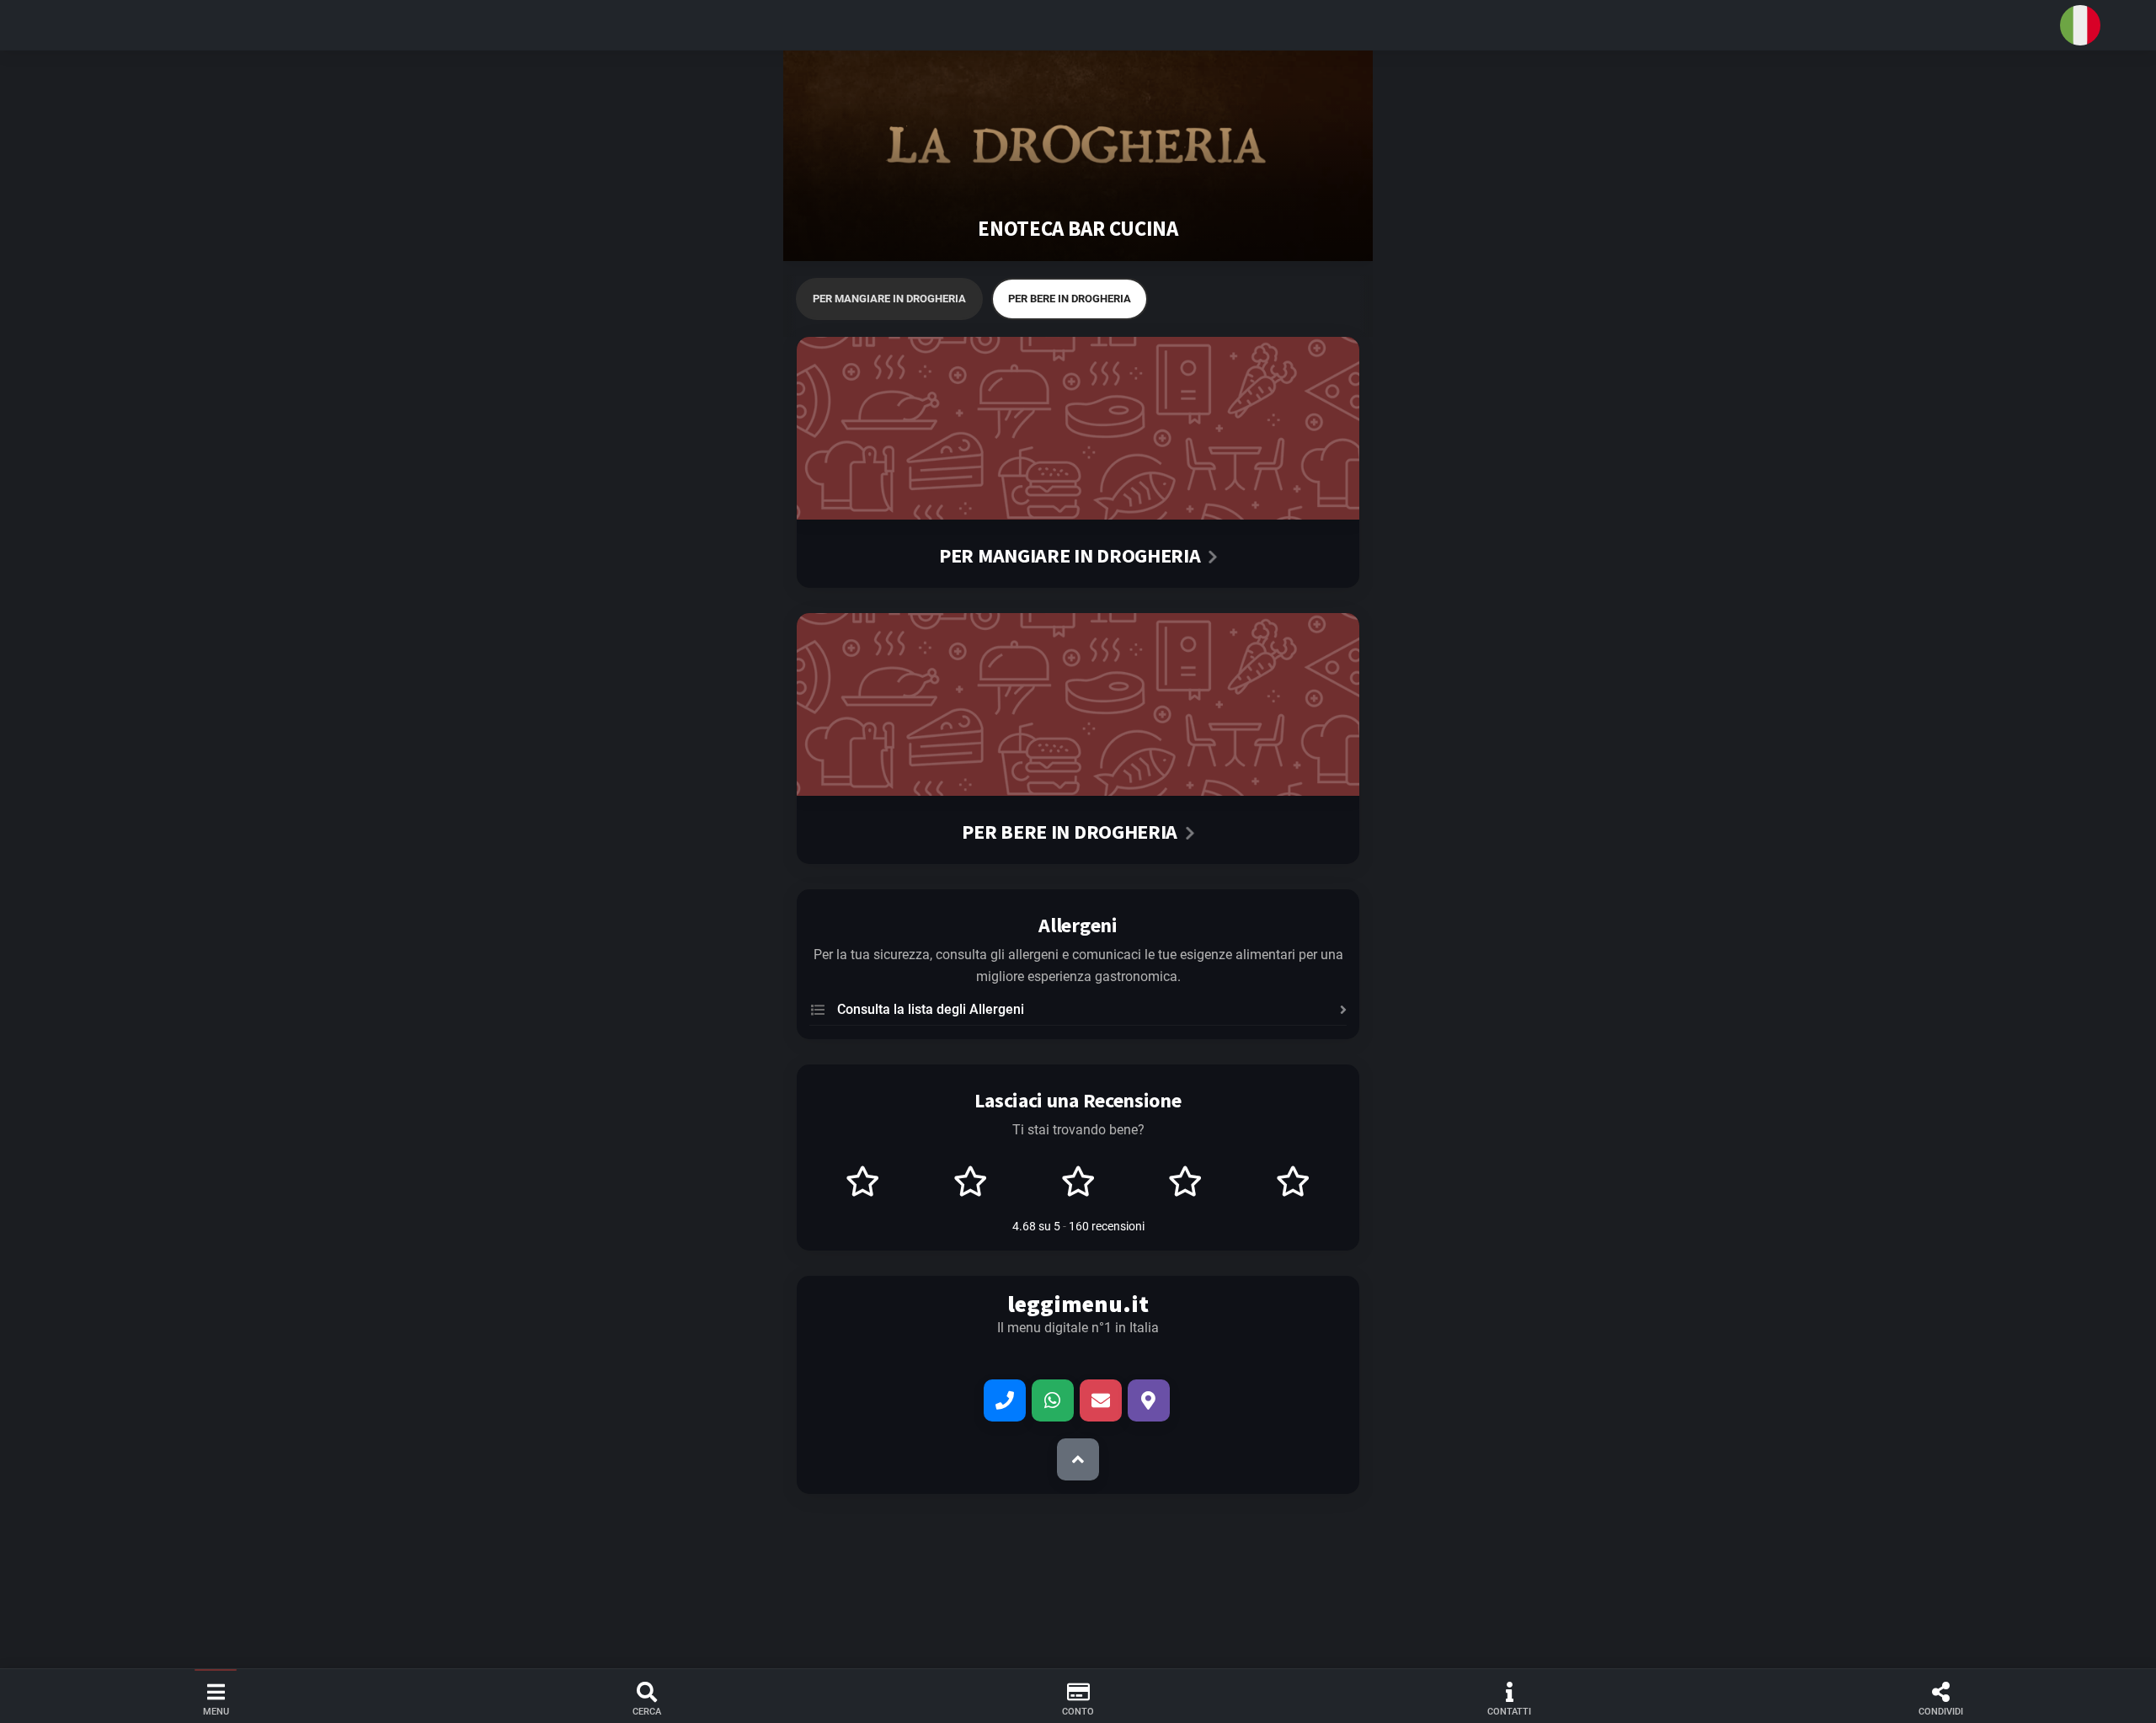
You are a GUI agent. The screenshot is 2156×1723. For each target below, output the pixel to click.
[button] (1078, 25)
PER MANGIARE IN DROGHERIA (889, 299)
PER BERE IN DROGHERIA (1070, 299)
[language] (2080, 25)
